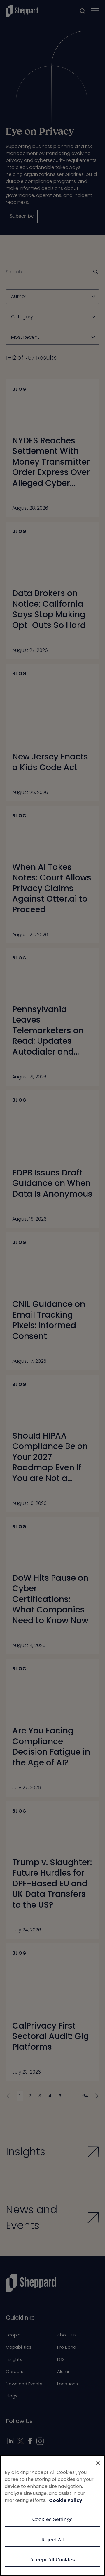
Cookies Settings (53, 2520)
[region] (52, 2516)
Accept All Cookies (52, 2560)
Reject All (53, 2540)
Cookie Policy (66, 2500)
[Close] (98, 2463)
